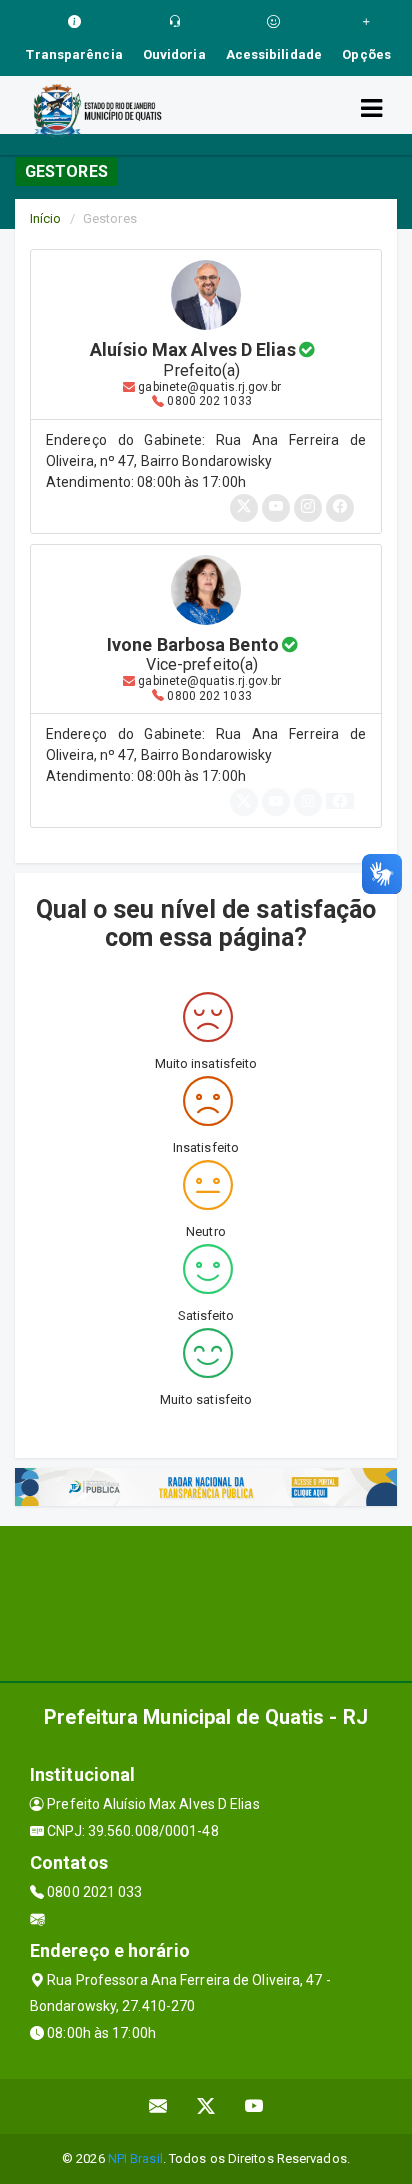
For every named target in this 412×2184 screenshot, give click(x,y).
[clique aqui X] (206, 2106)
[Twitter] (244, 801)
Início (46, 218)
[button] (340, 801)
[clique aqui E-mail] (158, 2106)
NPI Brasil (135, 2158)
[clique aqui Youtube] (254, 2106)
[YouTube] (276, 801)
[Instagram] (308, 801)
